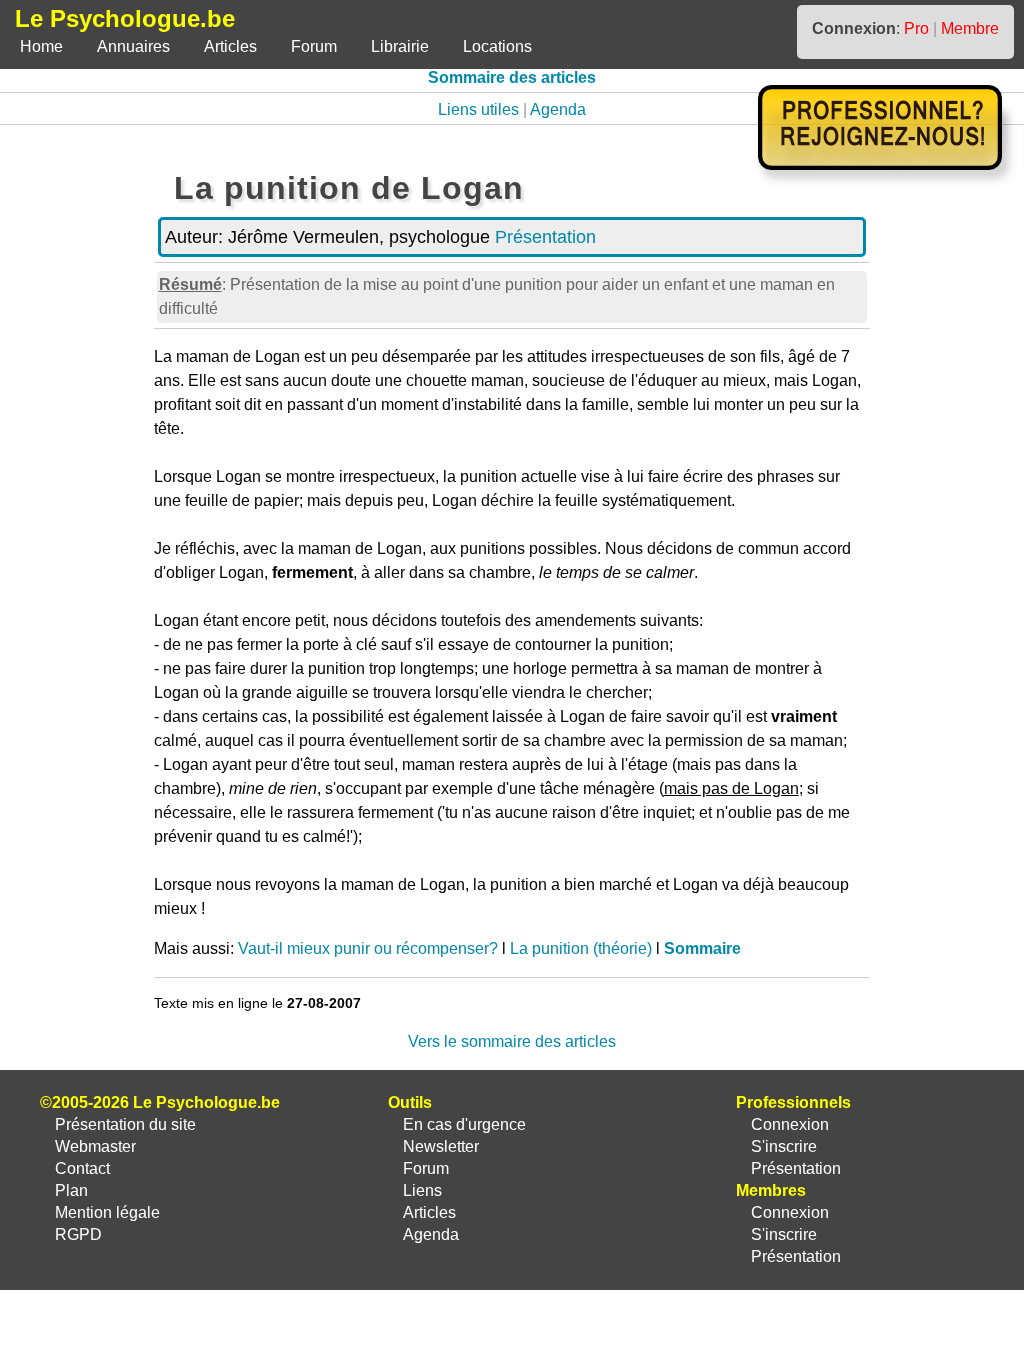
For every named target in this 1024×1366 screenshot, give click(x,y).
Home (41, 46)
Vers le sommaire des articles (512, 1041)
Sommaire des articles (512, 77)
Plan (71, 1190)
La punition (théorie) (581, 948)
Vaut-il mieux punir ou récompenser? (368, 948)
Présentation (545, 237)
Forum (314, 46)
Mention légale (107, 1212)
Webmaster (95, 1146)
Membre (970, 28)
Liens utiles (478, 109)
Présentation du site (125, 1124)
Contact (82, 1168)
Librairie (400, 46)
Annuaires (133, 46)
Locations (497, 46)
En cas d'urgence (464, 1124)
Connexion (790, 1124)
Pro (916, 28)
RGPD (78, 1234)
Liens (422, 1190)
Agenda (558, 109)
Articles (230, 46)
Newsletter (441, 1146)
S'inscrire (784, 1146)
